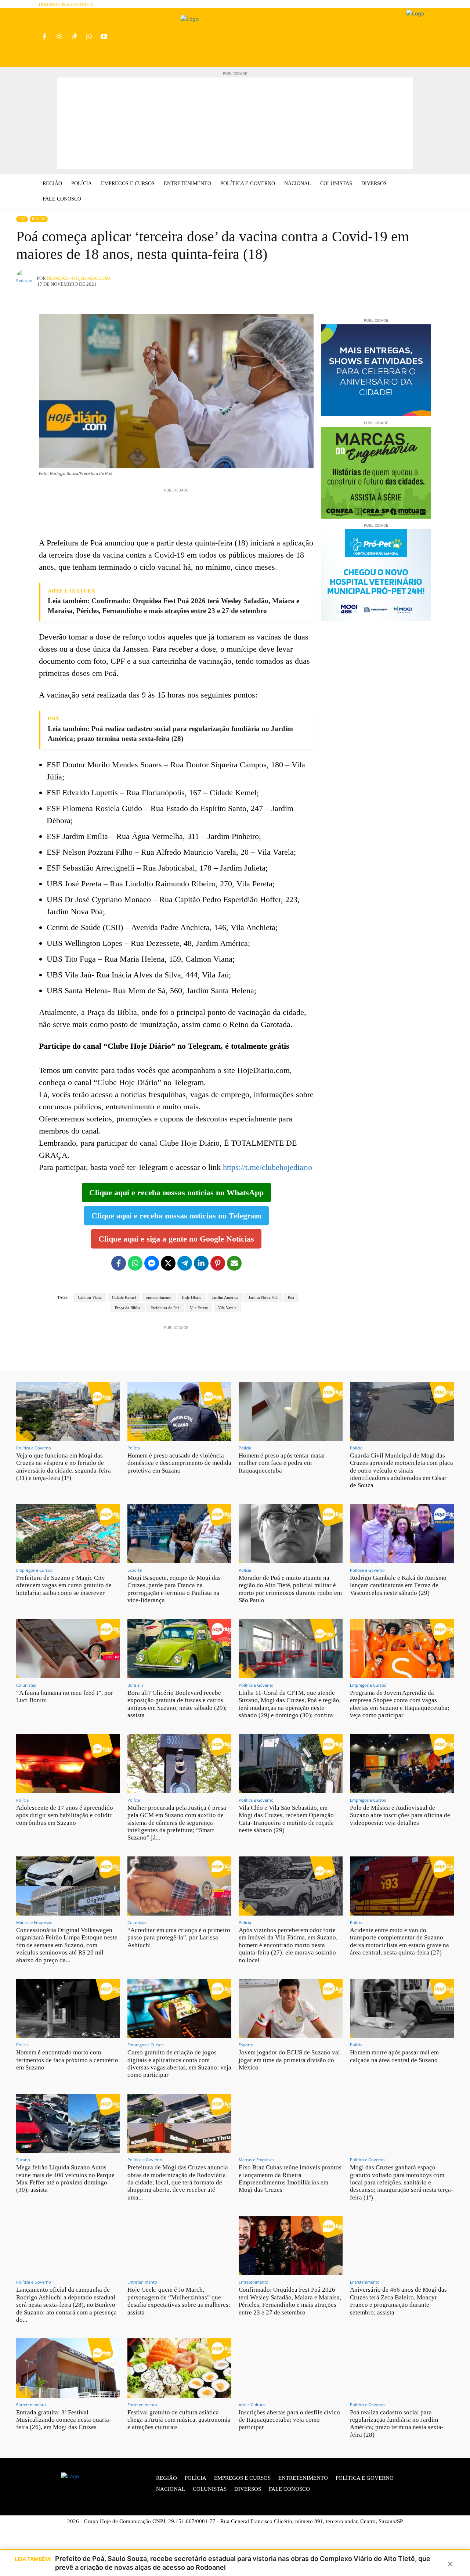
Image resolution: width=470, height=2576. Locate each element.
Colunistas (26, 1685)
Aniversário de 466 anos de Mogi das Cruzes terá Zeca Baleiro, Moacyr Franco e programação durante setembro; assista (398, 2301)
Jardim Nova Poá (263, 1297)
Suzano (23, 2160)
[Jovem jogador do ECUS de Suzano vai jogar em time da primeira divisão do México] (291, 2008)
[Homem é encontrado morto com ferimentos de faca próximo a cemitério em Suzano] (68, 2008)
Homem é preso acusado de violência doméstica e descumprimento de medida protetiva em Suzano (179, 1463)
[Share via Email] (234, 1263)
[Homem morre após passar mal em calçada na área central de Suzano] (402, 2008)
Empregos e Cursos (34, 1570)
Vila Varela (227, 1308)
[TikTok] (74, 37)
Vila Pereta (199, 1308)
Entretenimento (142, 2282)
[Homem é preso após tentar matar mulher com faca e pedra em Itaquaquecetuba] (291, 1411)
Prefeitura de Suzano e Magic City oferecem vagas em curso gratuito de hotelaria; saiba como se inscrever (64, 1585)
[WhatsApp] (89, 37)
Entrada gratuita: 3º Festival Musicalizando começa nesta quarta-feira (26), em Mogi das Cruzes (64, 2420)
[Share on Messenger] (152, 1263)
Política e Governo (34, 1448)
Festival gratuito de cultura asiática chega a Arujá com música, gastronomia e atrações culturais (179, 2420)
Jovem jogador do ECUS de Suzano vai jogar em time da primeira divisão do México (289, 2060)
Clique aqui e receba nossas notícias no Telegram (176, 1216)
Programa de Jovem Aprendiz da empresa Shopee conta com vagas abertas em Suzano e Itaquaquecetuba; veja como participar (400, 1704)
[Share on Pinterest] (218, 1263)
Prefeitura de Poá (165, 1308)
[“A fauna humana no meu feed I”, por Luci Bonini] (68, 1649)
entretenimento (159, 1297)
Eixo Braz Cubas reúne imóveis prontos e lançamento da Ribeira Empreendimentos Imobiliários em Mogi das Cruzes (290, 2179)
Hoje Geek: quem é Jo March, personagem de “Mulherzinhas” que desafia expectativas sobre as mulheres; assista (179, 2301)
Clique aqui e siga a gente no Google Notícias (176, 1239)
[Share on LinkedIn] (201, 1263)
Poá (22, 219)
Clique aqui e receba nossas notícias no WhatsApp (176, 1192)
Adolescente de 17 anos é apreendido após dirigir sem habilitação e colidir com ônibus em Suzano (65, 1815)
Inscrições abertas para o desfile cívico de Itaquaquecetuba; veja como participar (289, 2420)
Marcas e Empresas (34, 1922)
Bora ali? (135, 1685)
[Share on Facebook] (119, 1263)
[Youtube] (104, 37)
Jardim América (225, 1297)
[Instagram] (59, 37)
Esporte (135, 1570)
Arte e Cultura (252, 2405)
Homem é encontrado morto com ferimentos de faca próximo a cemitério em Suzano (67, 2060)
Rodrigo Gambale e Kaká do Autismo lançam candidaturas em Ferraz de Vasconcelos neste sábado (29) (398, 1585)
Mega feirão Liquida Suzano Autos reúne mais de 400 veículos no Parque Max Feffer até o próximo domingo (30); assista (65, 2179)
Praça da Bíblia (128, 1308)
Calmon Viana (90, 1297)
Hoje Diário (192, 1297)
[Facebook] (44, 37)
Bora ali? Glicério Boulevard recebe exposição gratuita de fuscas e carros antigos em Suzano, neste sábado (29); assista (177, 1704)
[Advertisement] (235, 123)
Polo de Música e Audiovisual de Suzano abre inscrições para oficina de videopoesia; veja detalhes (400, 1815)
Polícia (134, 1448)
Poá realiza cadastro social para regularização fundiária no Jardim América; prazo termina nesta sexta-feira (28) (397, 2424)
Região (39, 219)
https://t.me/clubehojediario (267, 1167)
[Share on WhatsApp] (135, 1263)
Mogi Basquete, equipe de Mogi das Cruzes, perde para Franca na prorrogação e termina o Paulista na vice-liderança (174, 1589)
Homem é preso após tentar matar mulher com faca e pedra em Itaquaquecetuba (282, 1463)
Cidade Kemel (124, 1297)
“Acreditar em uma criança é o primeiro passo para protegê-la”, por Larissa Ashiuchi (179, 1938)
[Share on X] (168, 1263)
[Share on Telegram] (185, 1263)
